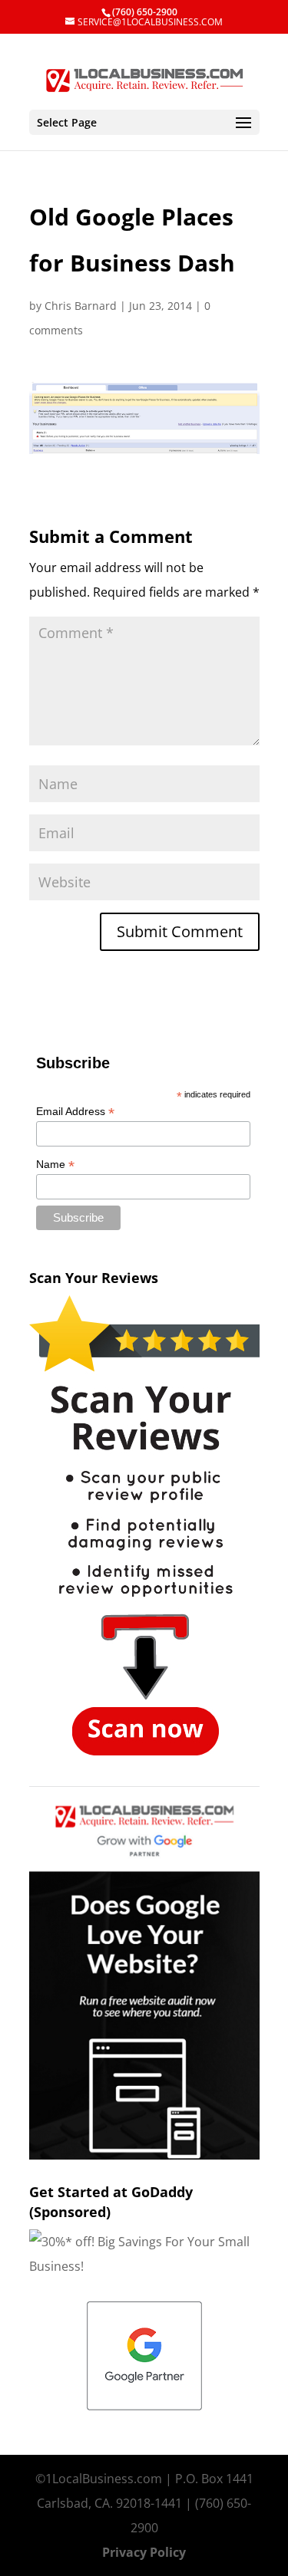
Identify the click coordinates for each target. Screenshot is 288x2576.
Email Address (75, 1112)
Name (55, 1165)
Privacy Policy (144, 2552)
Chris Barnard (81, 306)
